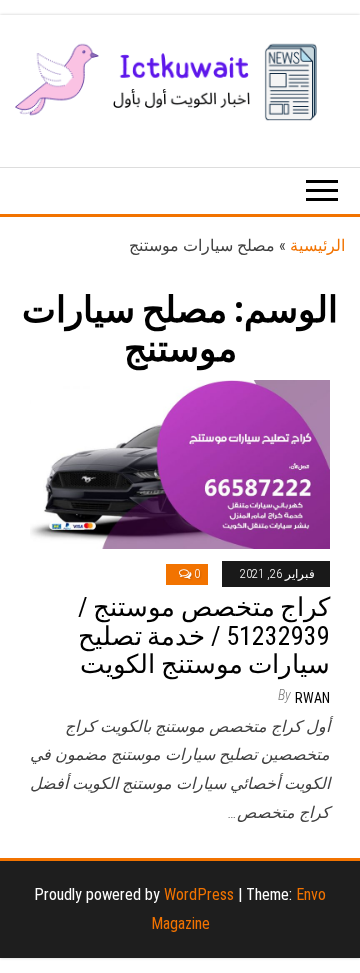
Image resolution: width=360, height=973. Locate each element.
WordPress (199, 894)
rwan (312, 698)
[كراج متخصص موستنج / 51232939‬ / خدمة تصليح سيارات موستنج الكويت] (180, 462)
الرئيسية (317, 245)
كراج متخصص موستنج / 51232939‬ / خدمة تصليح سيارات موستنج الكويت (204, 635)
